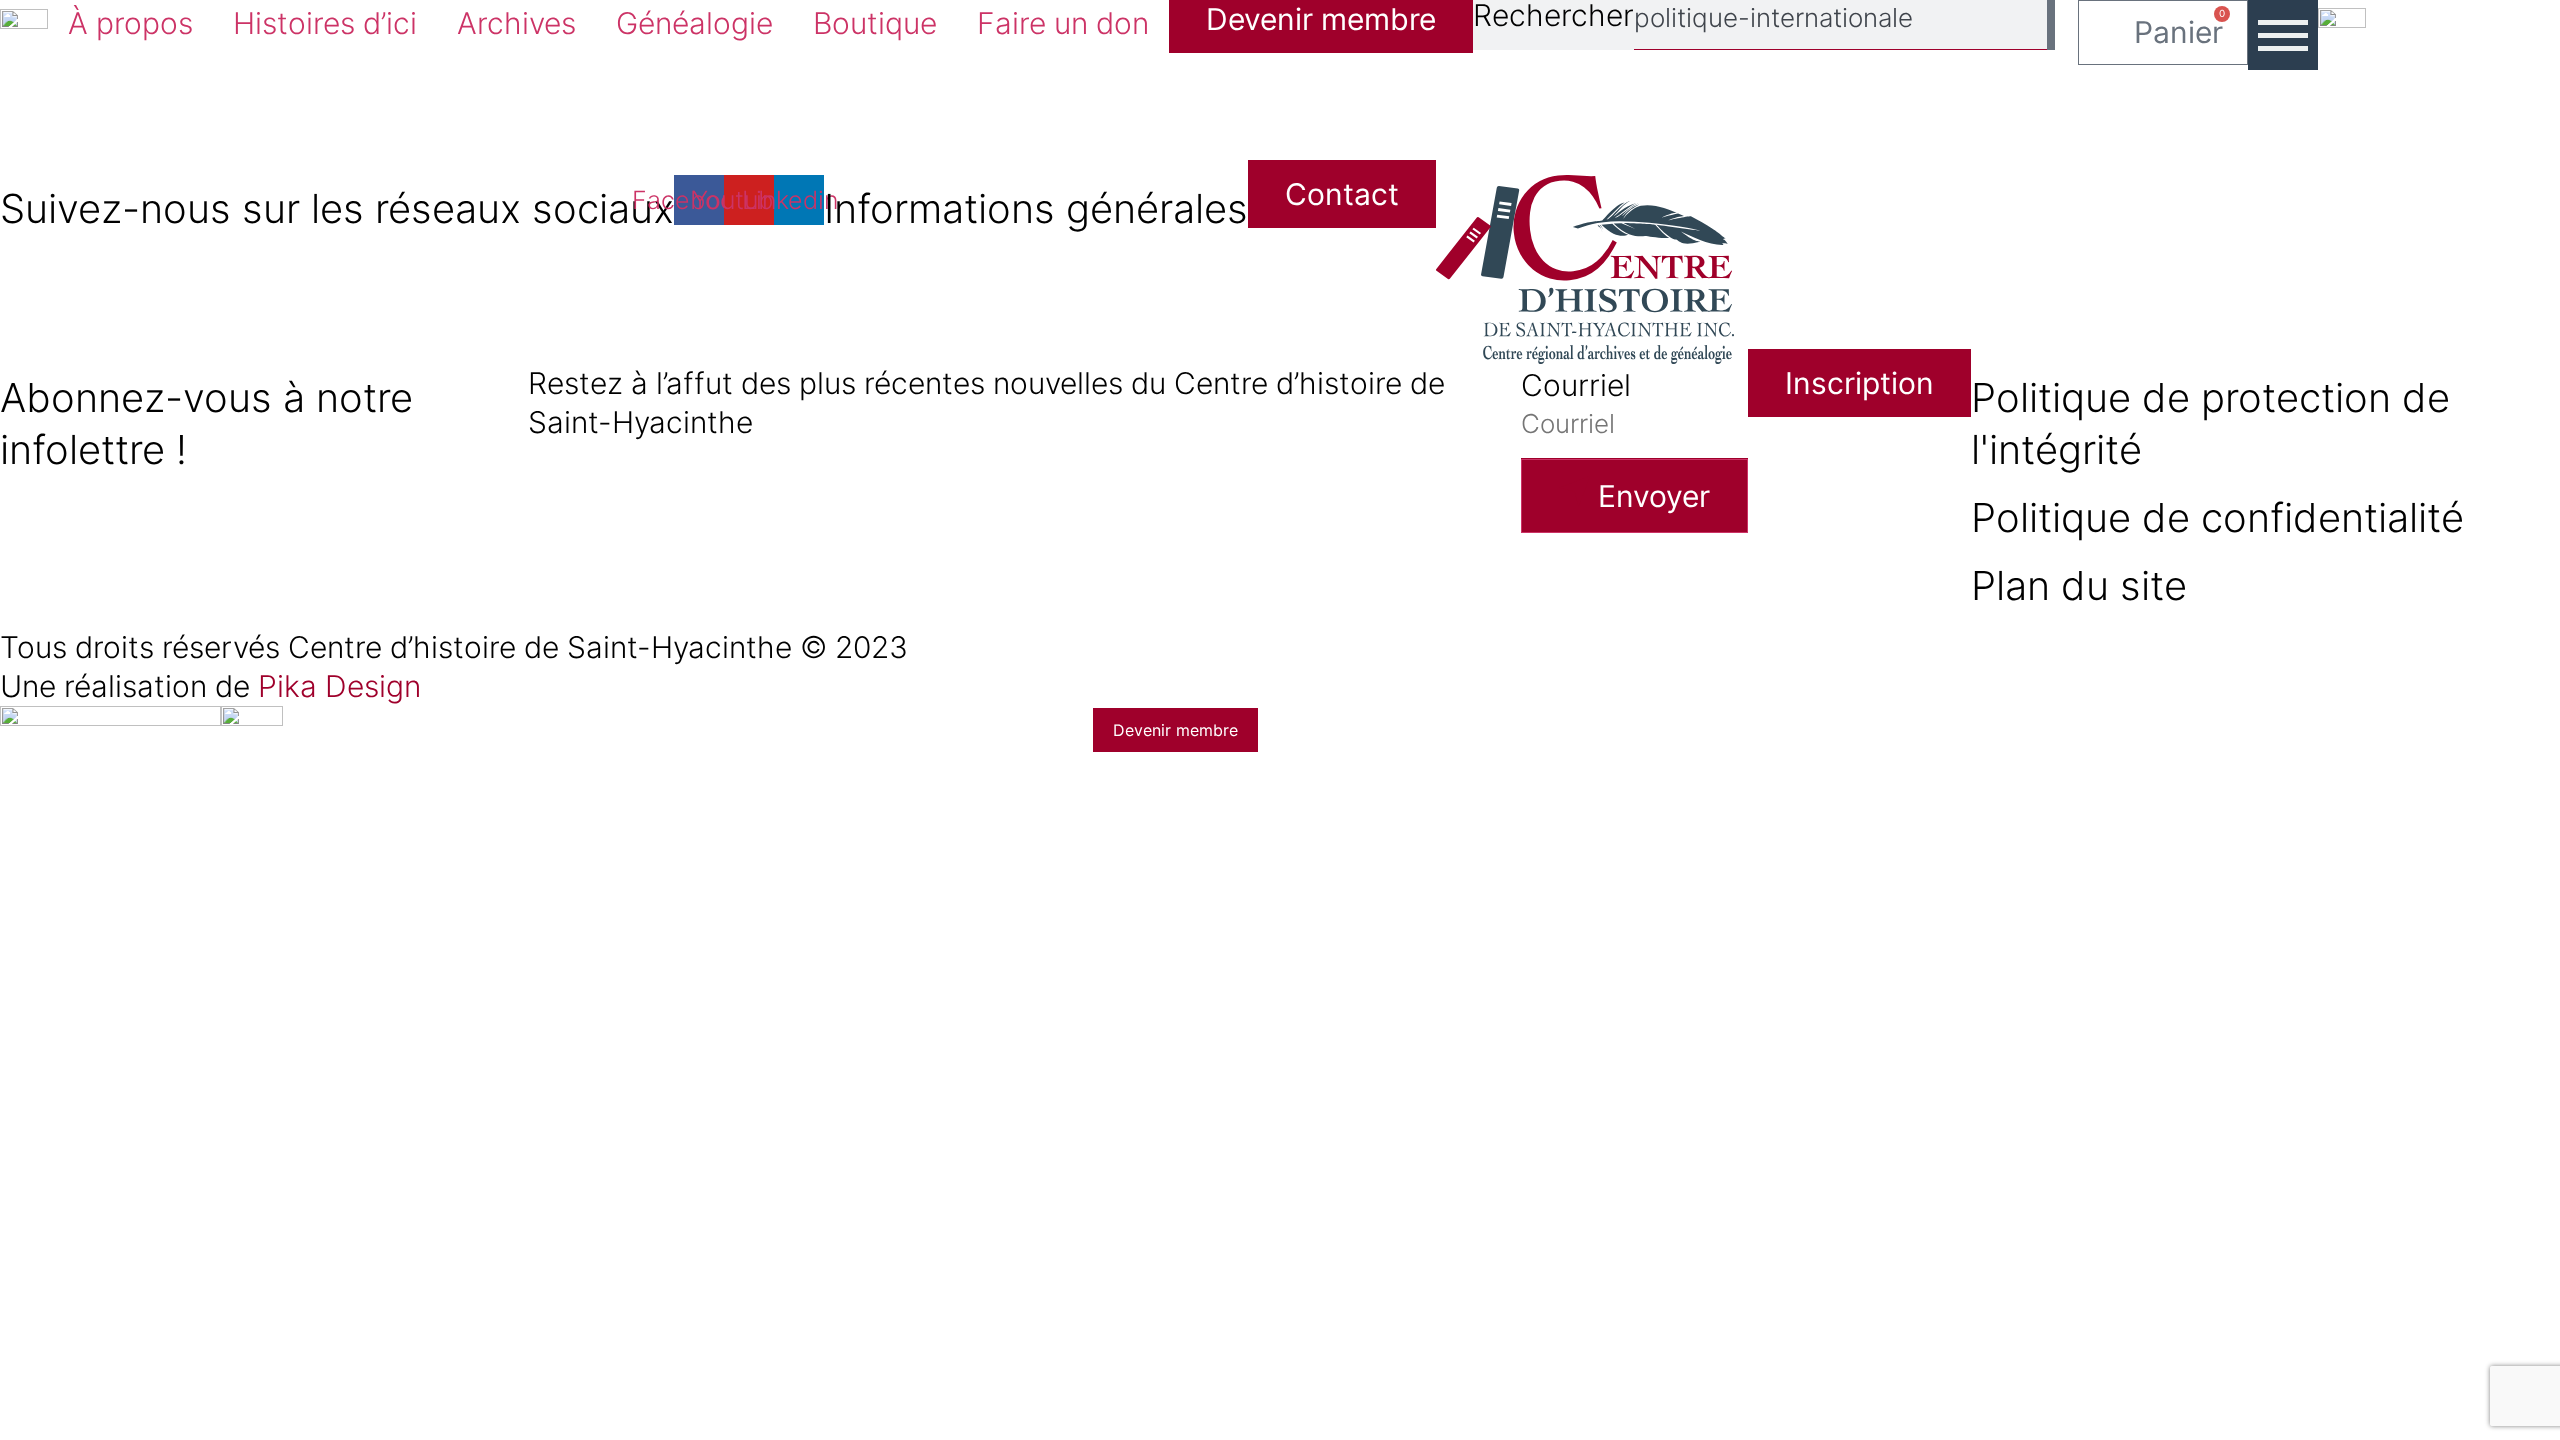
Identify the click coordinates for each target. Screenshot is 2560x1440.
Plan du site (2079, 585)
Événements (740, 906)
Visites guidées (774, 991)
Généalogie (694, 23)
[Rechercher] (2051, 25)
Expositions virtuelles (844, 821)
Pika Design (339, 686)
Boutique (875, 23)
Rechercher (1553, 16)
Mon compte (743, 1161)
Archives (516, 23)
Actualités (712, 736)
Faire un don (1063, 23)
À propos (130, 23)
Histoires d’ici (325, 23)
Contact (689, 1076)
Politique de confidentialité (2217, 517)
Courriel (1576, 385)
